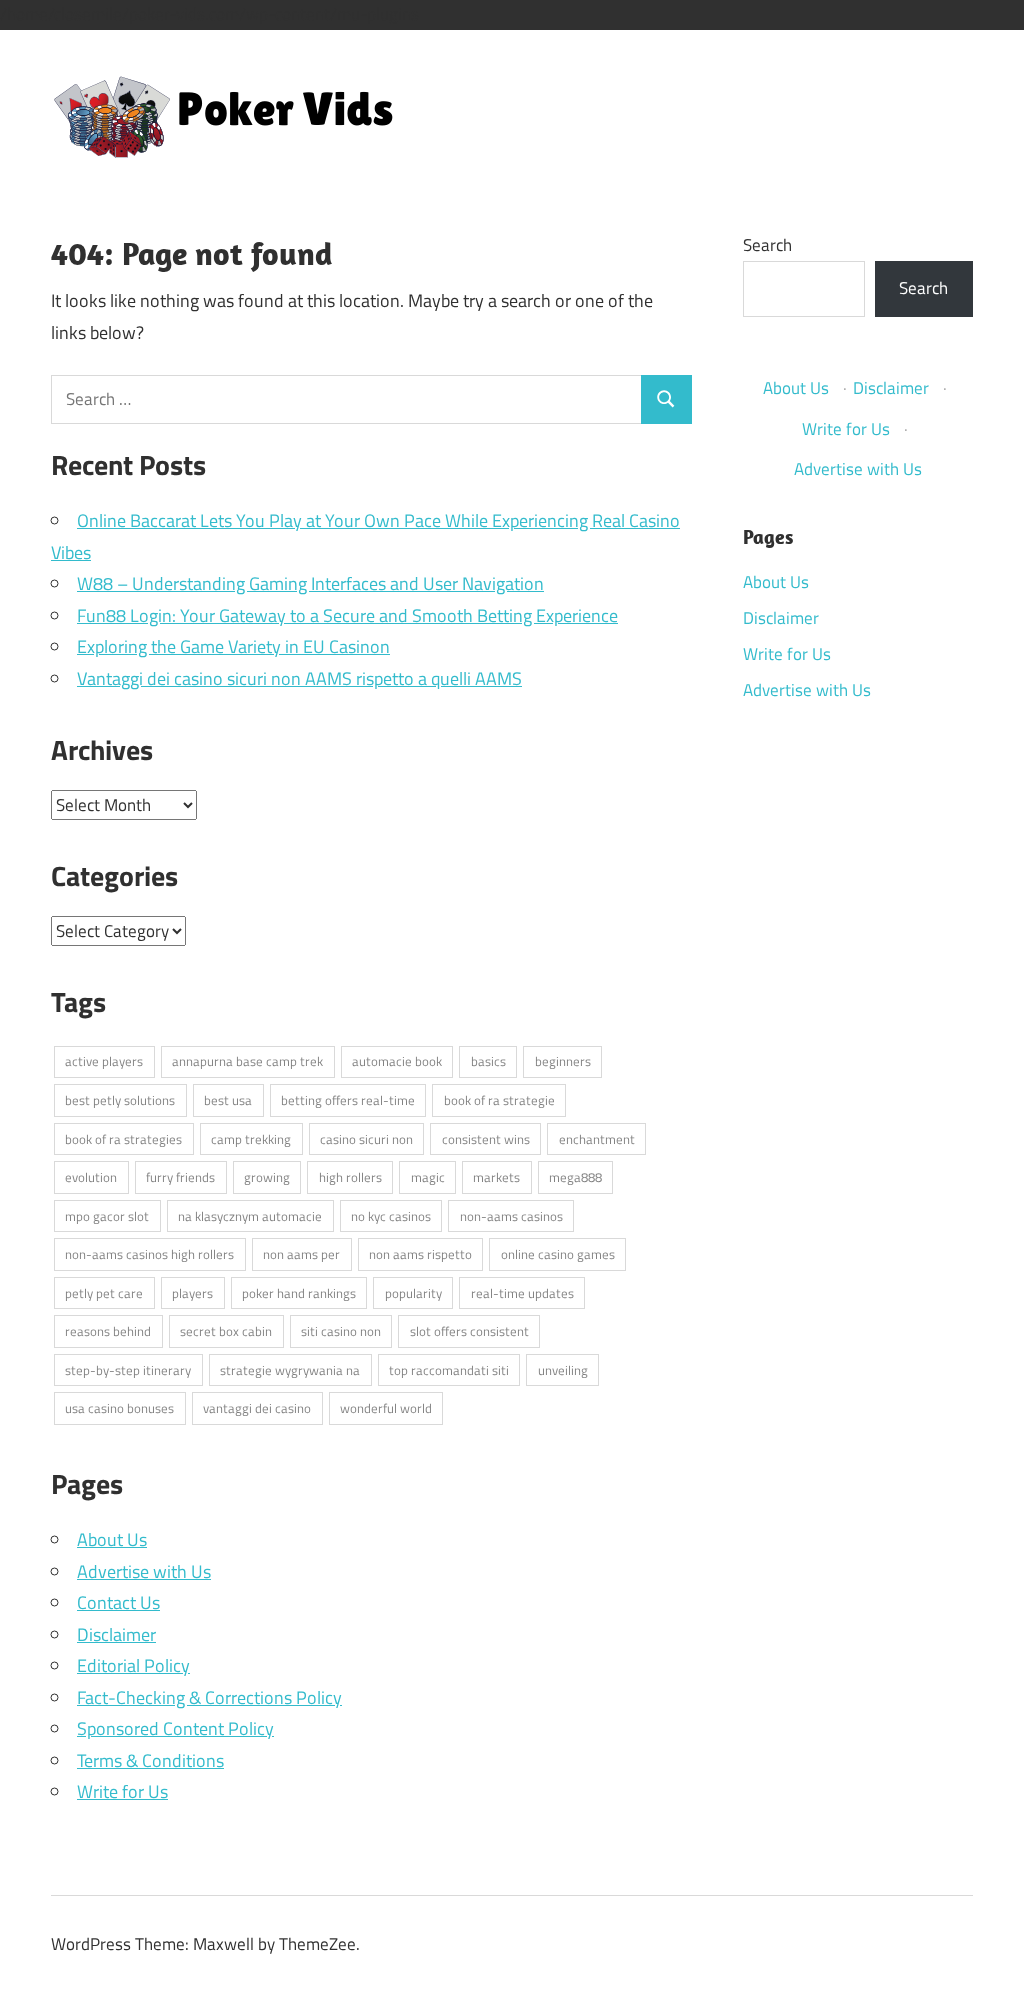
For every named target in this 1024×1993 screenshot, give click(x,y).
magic (428, 1177)
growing (267, 1177)
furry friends (180, 1177)
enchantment (597, 1139)
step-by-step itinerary (128, 1370)
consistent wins (486, 1139)
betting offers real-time (348, 1100)
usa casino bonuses (119, 1408)
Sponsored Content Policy (175, 1728)
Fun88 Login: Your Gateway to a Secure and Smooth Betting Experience (347, 615)
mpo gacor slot (107, 1216)
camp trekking (251, 1139)
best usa (228, 1100)
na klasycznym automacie (250, 1216)
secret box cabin (226, 1331)
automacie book (397, 1061)
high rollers (350, 1177)
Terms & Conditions (150, 1760)
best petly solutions (120, 1100)
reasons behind (108, 1331)
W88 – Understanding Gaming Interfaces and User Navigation (310, 583)
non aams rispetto (420, 1254)
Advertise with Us (144, 1571)
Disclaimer (116, 1634)
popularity (413, 1293)
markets (496, 1177)
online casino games (558, 1254)
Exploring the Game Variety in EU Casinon (233, 646)
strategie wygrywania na (290, 1370)
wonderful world (386, 1408)
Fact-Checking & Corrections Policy (209, 1697)
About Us (112, 1539)
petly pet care (104, 1293)
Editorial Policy (133, 1665)
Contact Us (118, 1602)
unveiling (563, 1370)
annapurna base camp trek (247, 1061)
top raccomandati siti (449, 1370)
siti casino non (341, 1331)
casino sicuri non (366, 1139)
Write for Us (122, 1791)
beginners (563, 1061)
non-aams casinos (511, 1216)
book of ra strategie (499, 1100)
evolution (91, 1177)
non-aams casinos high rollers (149, 1254)
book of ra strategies (123, 1139)
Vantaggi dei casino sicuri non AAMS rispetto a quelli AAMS (299, 678)
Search (767, 245)
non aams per (301, 1254)
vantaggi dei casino (257, 1408)
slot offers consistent (469, 1331)
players (192, 1293)
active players (104, 1061)
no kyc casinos (391, 1216)
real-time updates (522, 1293)
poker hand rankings (299, 1293)
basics (488, 1061)
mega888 (575, 1177)
